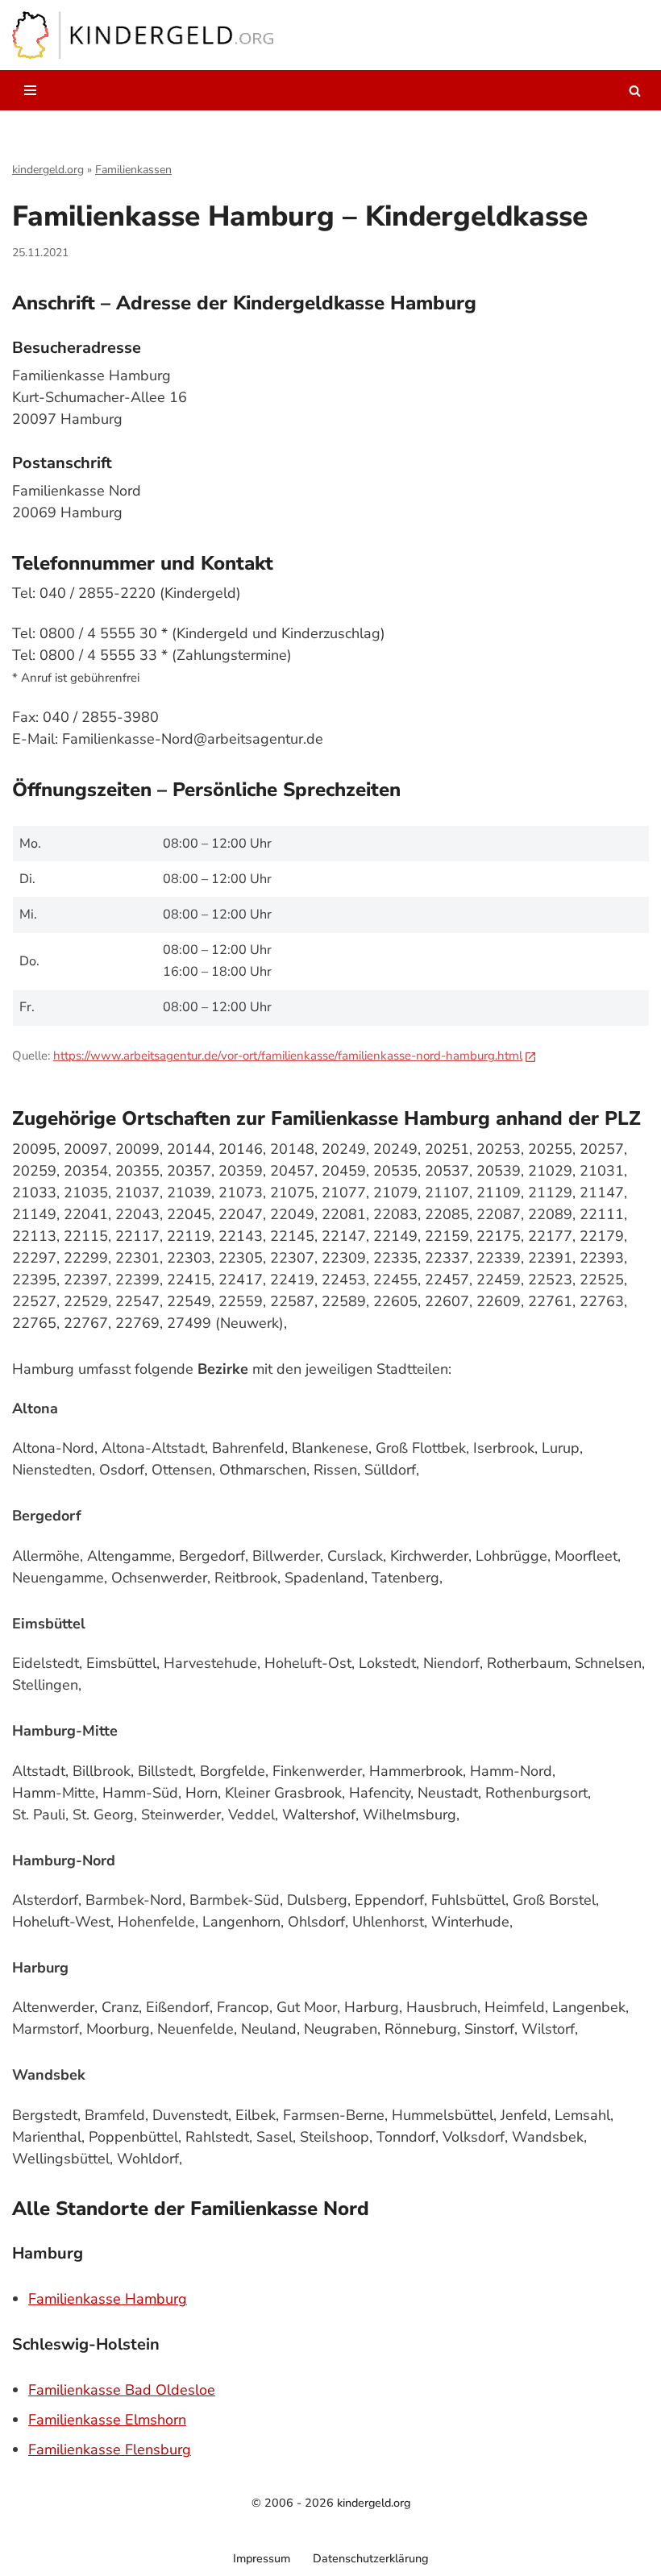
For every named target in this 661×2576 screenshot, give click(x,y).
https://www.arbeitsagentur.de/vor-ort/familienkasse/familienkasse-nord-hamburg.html (288, 1056)
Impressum (262, 2558)
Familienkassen (133, 170)
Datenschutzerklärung (370, 2558)
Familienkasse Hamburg (108, 2299)
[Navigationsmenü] (30, 90)
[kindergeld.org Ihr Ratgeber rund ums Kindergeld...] (143, 35)
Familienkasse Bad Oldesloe (122, 2390)
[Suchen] (635, 91)
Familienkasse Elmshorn (107, 2420)
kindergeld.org (48, 170)
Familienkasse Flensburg (110, 2449)
